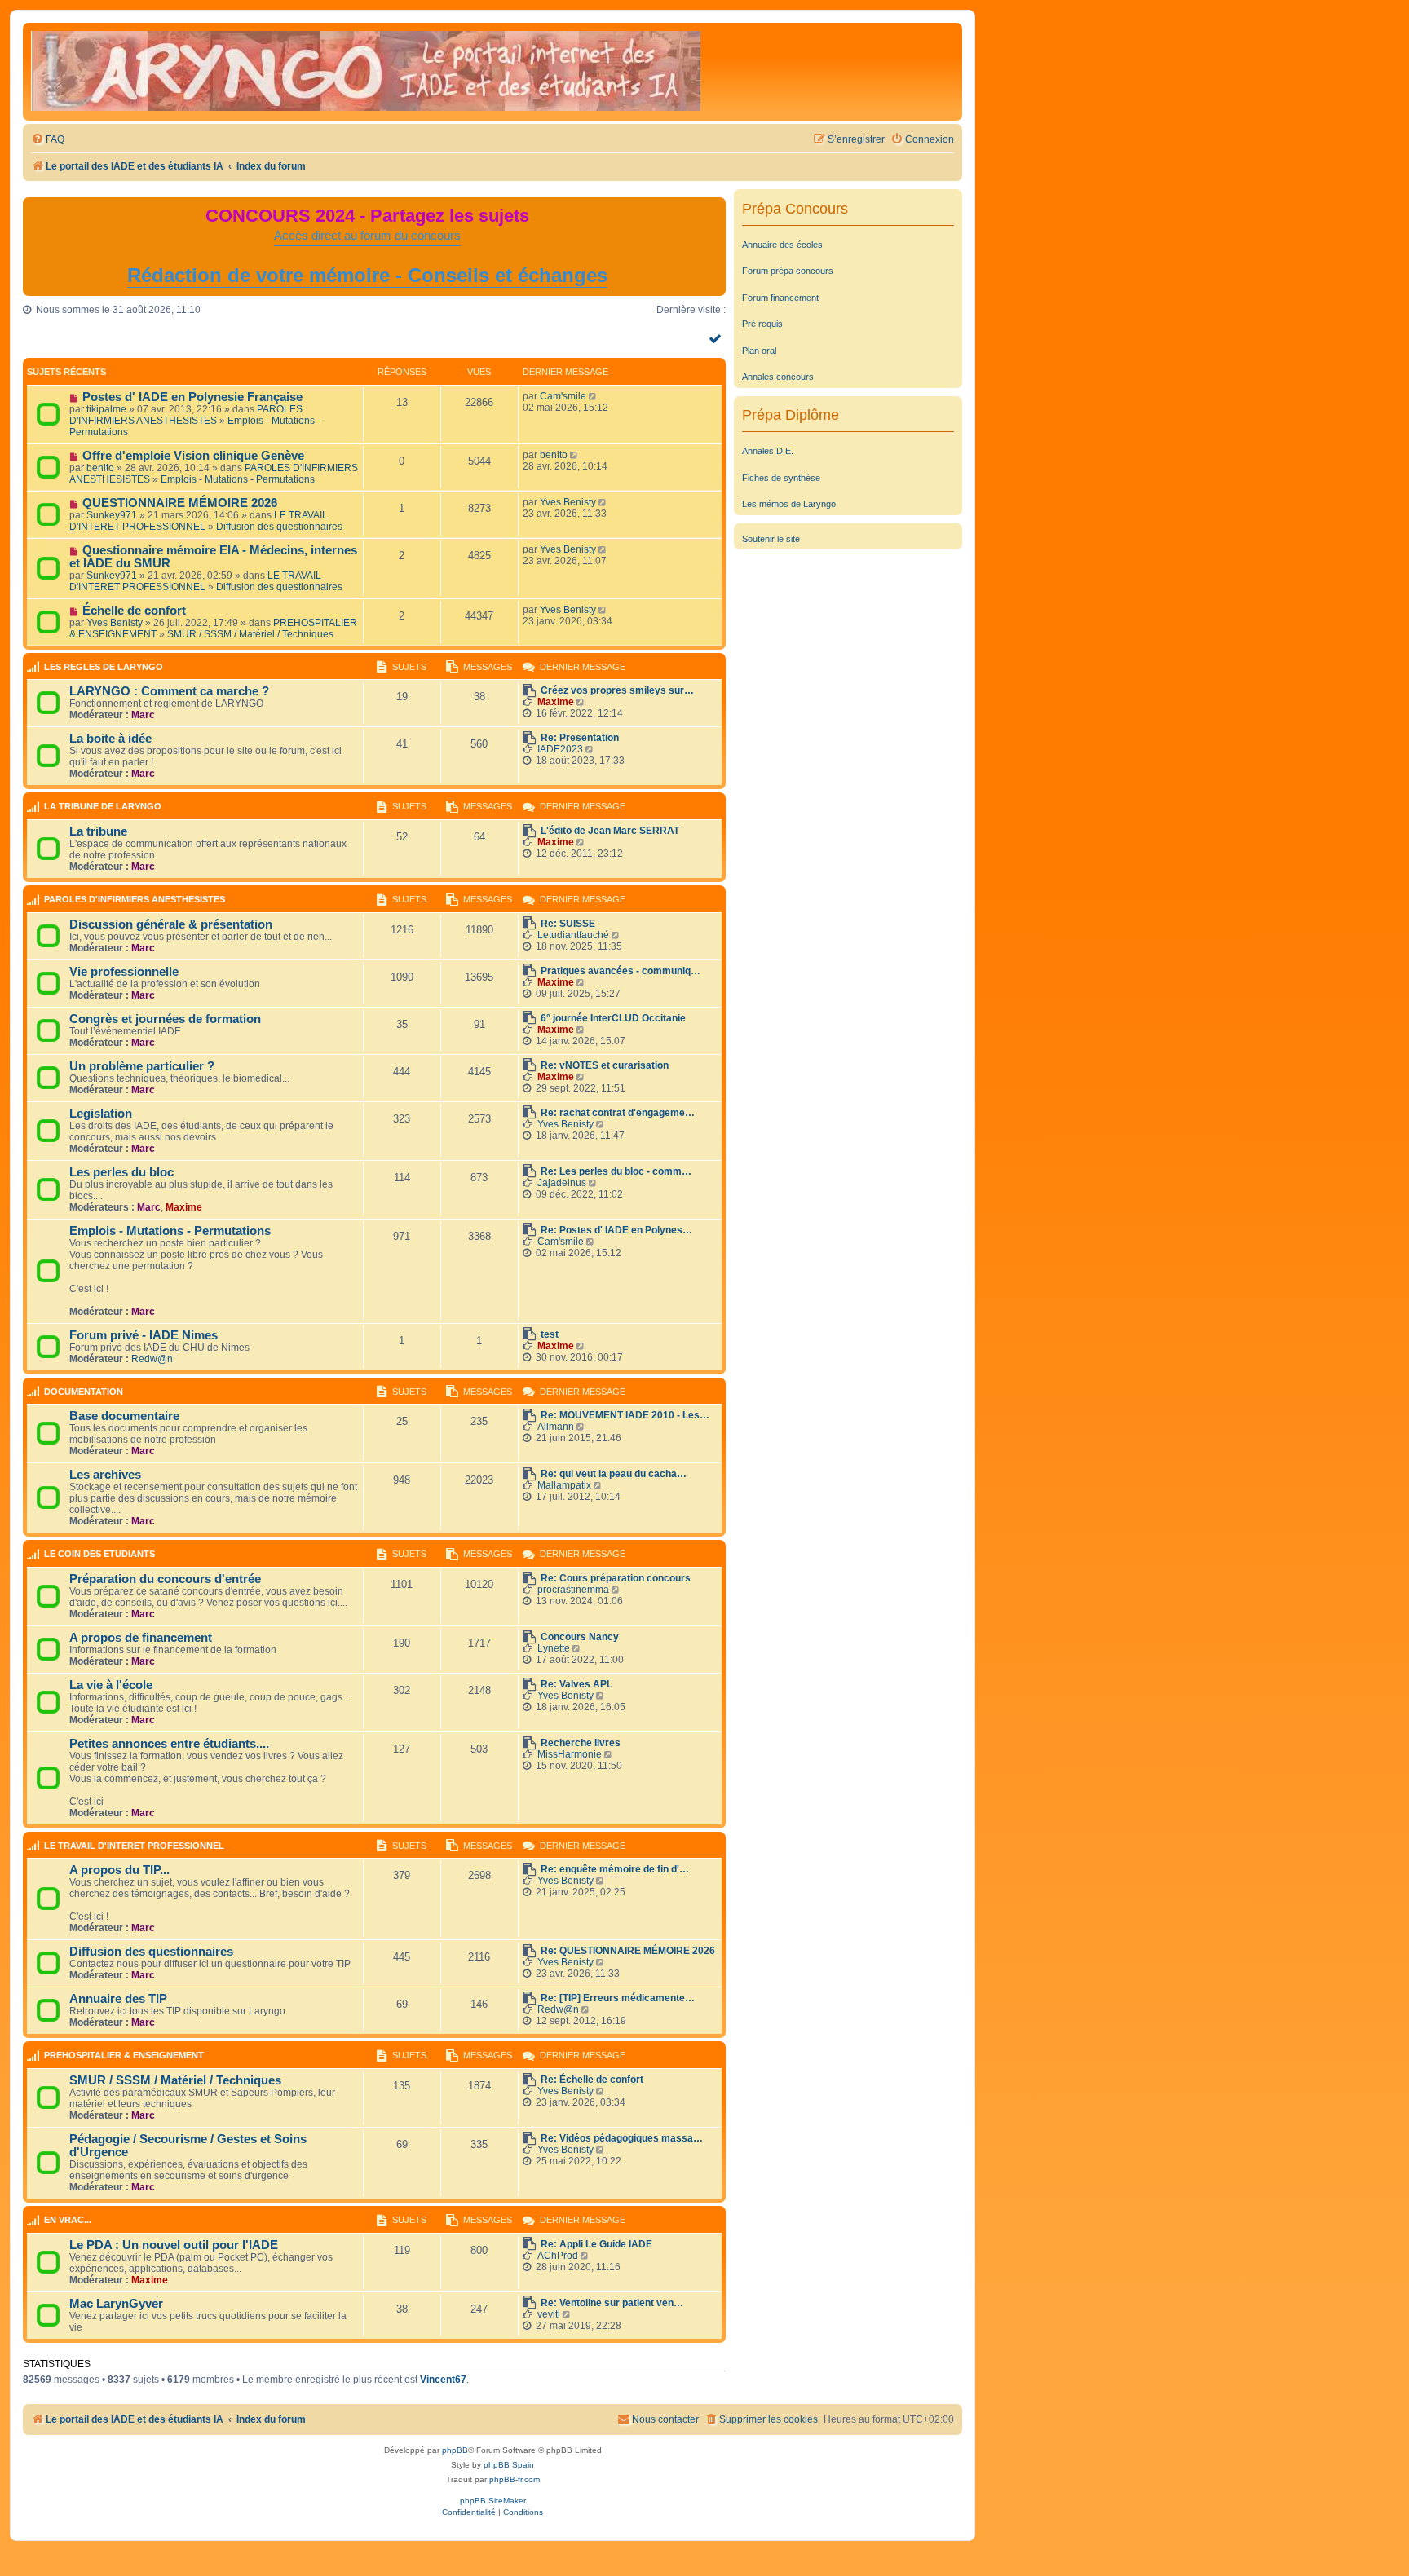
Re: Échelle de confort (592, 2080)
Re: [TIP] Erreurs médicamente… (618, 1998)
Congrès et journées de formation (165, 1019)
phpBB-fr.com (515, 2479)
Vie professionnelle (124, 972)
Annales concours (778, 377)
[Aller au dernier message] (594, 396)
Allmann (556, 1427)
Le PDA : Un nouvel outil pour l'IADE (174, 2245)
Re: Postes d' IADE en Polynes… (616, 1230)
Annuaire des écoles (782, 245)
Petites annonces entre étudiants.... (169, 1744)
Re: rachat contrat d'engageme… (618, 1113)
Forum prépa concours (788, 271)
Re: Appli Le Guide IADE (596, 2244)
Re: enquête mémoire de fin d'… (615, 1869)
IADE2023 (560, 749)
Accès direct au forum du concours (367, 236)
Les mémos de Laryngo (789, 504)
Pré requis (762, 324)
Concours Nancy (580, 1637)
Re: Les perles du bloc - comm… (616, 1171)
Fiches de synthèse (781, 478)
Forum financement (780, 298)
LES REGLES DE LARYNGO (104, 667)
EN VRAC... (68, 2220)
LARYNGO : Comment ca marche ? (169, 691)
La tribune (98, 831)
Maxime (556, 702)
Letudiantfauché (573, 935)
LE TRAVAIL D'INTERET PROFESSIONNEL (199, 521)
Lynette (554, 1648)
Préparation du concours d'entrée (165, 1579)
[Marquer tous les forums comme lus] (717, 338)
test (550, 1334)
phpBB (455, 2450)
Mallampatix (564, 1485)
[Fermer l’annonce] (713, 210)
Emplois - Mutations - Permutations (238, 479)
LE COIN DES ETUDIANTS (99, 1554)
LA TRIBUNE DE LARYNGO (103, 806)
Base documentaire (124, 1416)
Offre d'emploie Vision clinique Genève (193, 456)
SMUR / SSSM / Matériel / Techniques (250, 634)
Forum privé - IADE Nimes (144, 1335)
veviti (549, 2314)
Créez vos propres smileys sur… (617, 690)
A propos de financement (141, 1638)
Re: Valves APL (576, 1684)
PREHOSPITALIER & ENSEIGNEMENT (124, 2055)
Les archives (105, 1475)
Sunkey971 (112, 515)
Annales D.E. (768, 451)
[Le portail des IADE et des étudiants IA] (366, 72)
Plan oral (759, 351)
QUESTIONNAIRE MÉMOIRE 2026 (180, 503)
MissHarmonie (570, 1754)
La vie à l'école (111, 1685)
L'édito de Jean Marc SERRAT (610, 831)
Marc (143, 715)
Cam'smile (563, 396)
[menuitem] (48, 140)
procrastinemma (573, 1590)
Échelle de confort (134, 611)
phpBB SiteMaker (493, 2501)
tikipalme (106, 409)
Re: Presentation (580, 738)
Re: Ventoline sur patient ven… (612, 2303)
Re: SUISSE (568, 924)
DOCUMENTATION (84, 1392)
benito (100, 468)
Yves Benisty (568, 502)
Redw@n (152, 1359)
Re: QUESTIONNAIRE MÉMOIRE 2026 (628, 1951)
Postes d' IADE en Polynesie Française (192, 397)
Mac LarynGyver (116, 2304)
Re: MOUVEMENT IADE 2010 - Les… (625, 1415)
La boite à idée (110, 739)
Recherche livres (581, 1743)
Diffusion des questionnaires (279, 527)
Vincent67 (443, 2380)
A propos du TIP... (119, 1870)
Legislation (101, 1114)
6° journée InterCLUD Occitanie (613, 1018)
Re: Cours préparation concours (616, 1578)
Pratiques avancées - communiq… (621, 971)
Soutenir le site (771, 539)
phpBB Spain (509, 2465)
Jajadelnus (562, 1183)
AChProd (558, 2256)
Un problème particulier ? (142, 1066)
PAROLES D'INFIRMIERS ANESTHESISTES (186, 415)
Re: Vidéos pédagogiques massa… (622, 2138)
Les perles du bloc (121, 1172)
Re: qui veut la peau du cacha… (614, 1474)
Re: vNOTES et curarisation (605, 1065)
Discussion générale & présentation (171, 924)
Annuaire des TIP (118, 1999)
